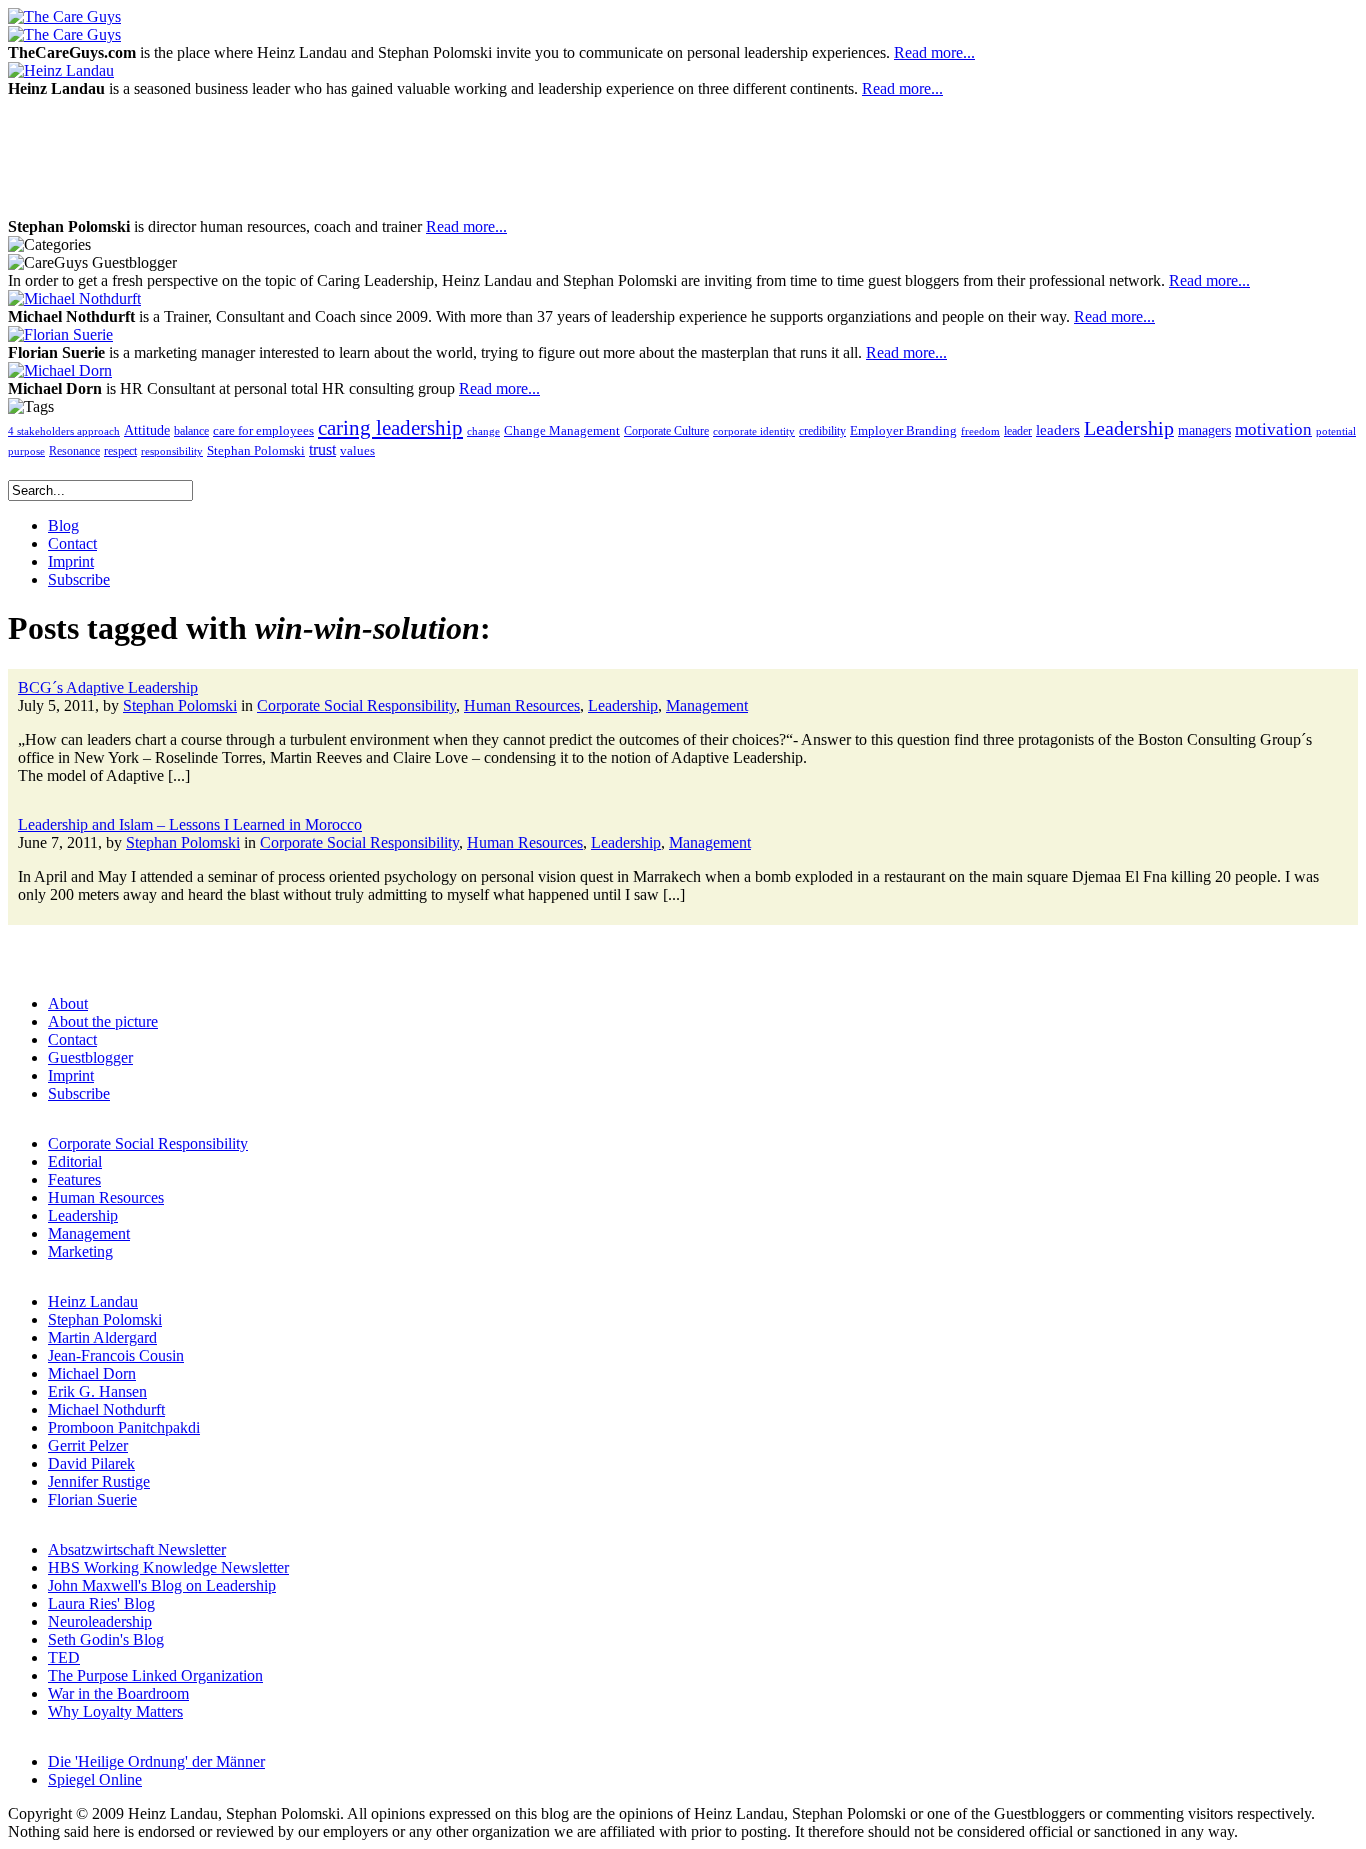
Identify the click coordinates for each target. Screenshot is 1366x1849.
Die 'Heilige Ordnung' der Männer (156, 1761)
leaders (1058, 430)
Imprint (71, 1075)
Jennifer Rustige (99, 1481)
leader (1018, 431)
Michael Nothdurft (106, 1409)
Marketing (80, 1251)
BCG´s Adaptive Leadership (108, 687)
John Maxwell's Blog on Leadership (162, 1585)
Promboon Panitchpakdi (124, 1427)
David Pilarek (91, 1463)
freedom (980, 431)
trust (322, 450)
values (357, 451)
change (483, 431)
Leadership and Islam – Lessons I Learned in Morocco (190, 824)
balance (191, 431)
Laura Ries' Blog (101, 1603)
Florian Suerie (92, 1499)
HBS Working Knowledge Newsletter (168, 1567)
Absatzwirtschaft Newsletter (137, 1549)
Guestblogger (90, 1057)
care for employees (263, 431)
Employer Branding (903, 431)
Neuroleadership (100, 1621)
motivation (1273, 429)
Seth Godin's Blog (106, 1639)
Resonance (74, 451)
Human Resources (522, 705)
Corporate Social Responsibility (356, 705)
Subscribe (79, 1093)
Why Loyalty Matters (115, 1711)
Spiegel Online (95, 1779)
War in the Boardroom (118, 1693)
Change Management (562, 430)
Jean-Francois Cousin (116, 1355)
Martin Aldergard (102, 1337)
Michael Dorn (92, 1373)
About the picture (103, 1021)
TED (64, 1657)
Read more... (934, 52)
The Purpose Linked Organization (155, 1675)
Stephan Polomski (256, 450)
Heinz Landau (93, 1301)
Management (707, 705)
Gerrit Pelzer (88, 1445)
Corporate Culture (666, 431)
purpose (26, 451)
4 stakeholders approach (64, 431)
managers (1204, 430)
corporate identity (754, 431)
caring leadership (390, 428)
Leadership (1129, 428)
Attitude (147, 430)
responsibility (172, 451)
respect (120, 451)
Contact (72, 1039)
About (68, 1003)
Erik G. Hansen (97, 1391)
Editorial (75, 1161)
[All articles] (64, 16)
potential (1336, 431)
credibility (822, 431)
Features (74, 1179)
